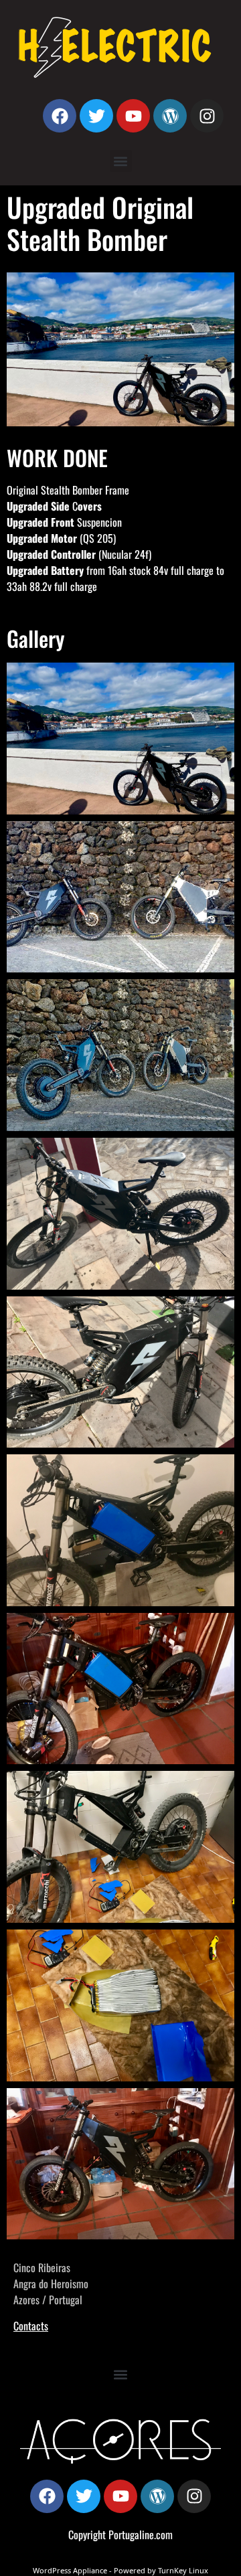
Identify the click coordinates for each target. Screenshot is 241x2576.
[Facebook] (60, 116)
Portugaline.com (141, 2535)
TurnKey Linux (183, 2570)
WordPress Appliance (70, 2570)
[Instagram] (207, 116)
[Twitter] (96, 116)
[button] (121, 161)
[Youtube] (133, 116)
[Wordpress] (170, 116)
